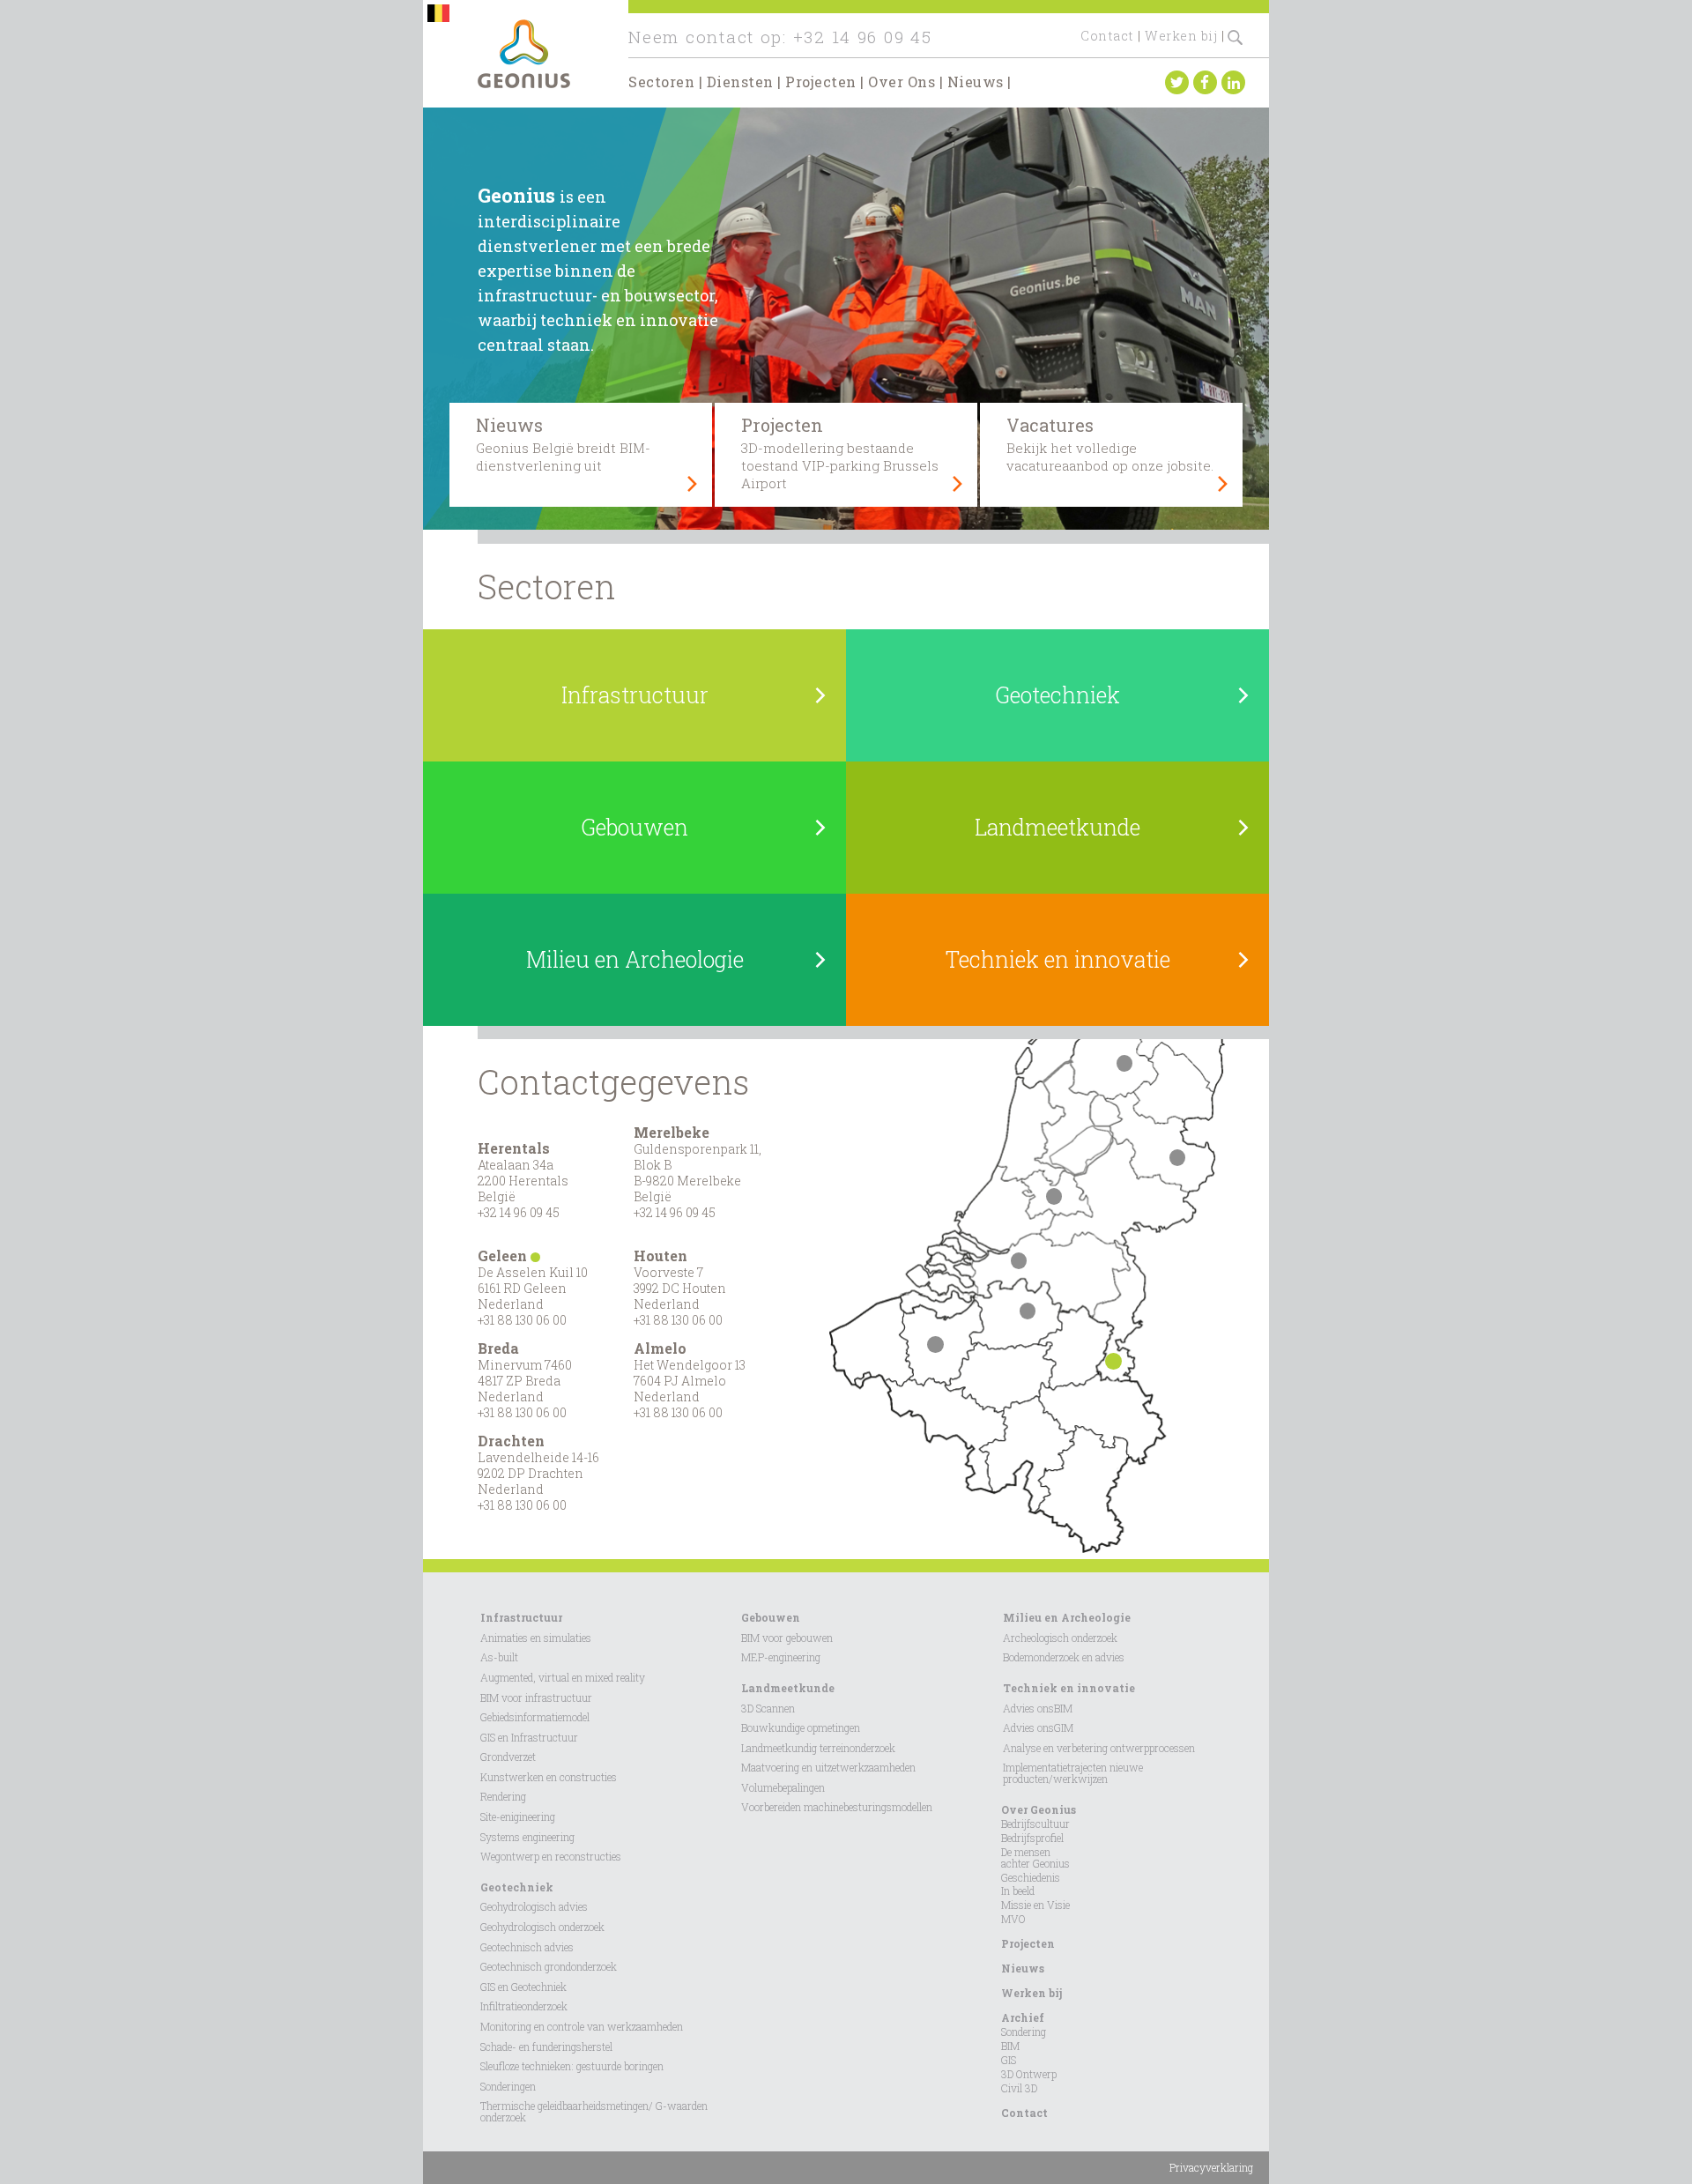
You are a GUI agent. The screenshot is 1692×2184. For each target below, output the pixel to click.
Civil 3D (1019, 2088)
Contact (1107, 36)
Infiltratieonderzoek (524, 2006)
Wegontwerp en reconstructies (551, 1856)
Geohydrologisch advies (534, 1906)
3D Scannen (768, 1708)
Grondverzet (508, 1757)
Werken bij (1181, 36)
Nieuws (976, 82)
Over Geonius (1039, 1809)
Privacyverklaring (1211, 2167)
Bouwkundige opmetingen (801, 1727)
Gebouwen (771, 1617)
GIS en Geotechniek (523, 1987)
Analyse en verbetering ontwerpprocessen (1099, 1748)
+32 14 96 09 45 (863, 37)
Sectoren (661, 82)
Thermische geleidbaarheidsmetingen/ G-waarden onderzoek (594, 2111)
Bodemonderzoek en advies (1064, 1657)
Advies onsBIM (1038, 1708)
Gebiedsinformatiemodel (535, 1717)
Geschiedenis (1031, 1877)
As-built (499, 1657)
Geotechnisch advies (527, 1947)
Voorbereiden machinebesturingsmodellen (837, 1807)
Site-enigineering (518, 1816)
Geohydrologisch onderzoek (542, 1927)
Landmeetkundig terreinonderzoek (818, 1748)
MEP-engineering (781, 1657)
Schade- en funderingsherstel (546, 2047)
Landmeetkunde (788, 1688)
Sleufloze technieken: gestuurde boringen (572, 2066)
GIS (1009, 2060)
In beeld (1018, 1891)
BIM (1010, 2046)
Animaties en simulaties (536, 1638)
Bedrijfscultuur (1035, 1824)
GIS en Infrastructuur (529, 1737)
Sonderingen (508, 2086)
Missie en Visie (1035, 1905)
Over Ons (902, 82)
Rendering (503, 1796)
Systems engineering (527, 1837)
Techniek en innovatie (1069, 1688)
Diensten (740, 82)
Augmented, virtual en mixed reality (563, 1677)
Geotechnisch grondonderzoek (549, 1966)
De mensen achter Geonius (1035, 1857)
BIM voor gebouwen (787, 1638)
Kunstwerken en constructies (549, 1777)
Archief (1023, 2017)
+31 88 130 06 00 (522, 1320)
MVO (1013, 1919)
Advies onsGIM (1038, 1727)
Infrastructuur (521, 1617)
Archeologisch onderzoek (1060, 1638)
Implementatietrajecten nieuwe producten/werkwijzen (1073, 1773)
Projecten (821, 82)
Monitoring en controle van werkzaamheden (582, 2026)
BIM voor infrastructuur (536, 1697)
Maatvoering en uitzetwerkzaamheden (828, 1767)
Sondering (1024, 2032)
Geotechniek (517, 1887)
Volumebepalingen (783, 1787)
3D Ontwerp (1029, 2074)
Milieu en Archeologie (1067, 1617)
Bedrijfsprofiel (1032, 1838)
